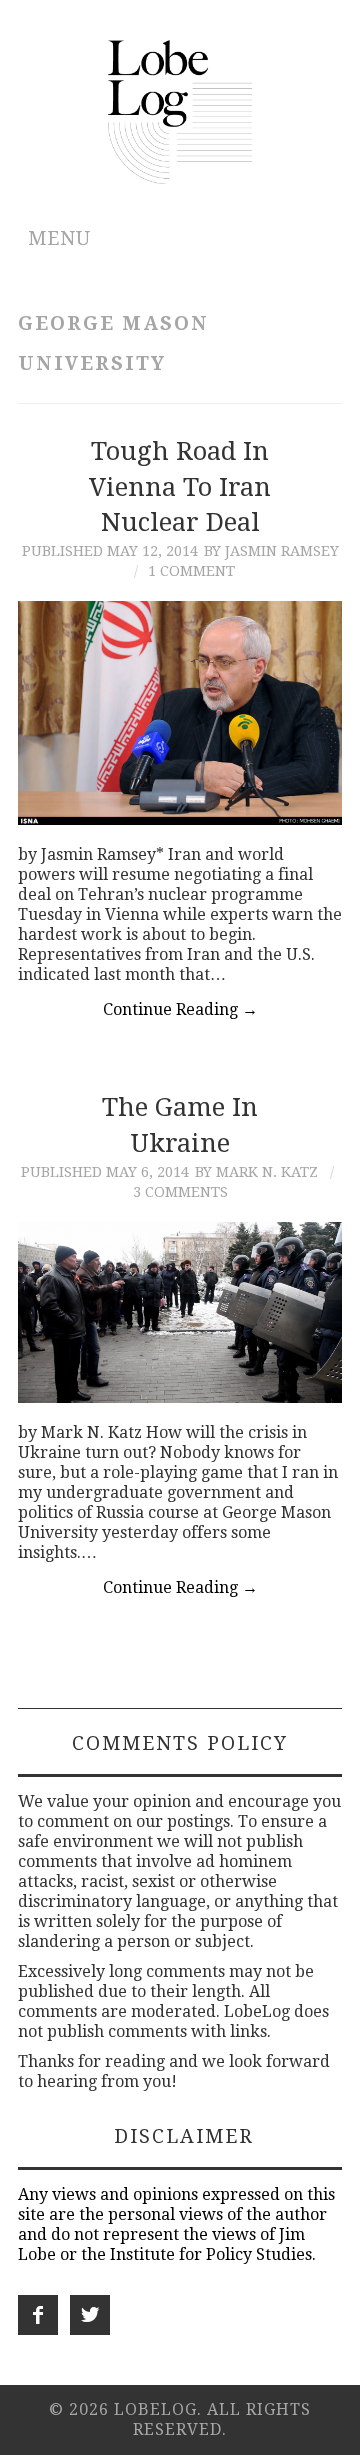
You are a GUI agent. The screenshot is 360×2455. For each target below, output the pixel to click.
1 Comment (191, 571)
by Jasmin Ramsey (271, 551)
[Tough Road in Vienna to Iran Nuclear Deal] (180, 713)
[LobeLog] (180, 110)
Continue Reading (180, 1009)
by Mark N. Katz (256, 1172)
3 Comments (180, 1192)
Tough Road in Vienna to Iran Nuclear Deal (180, 487)
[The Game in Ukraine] (180, 1313)
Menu (59, 238)
